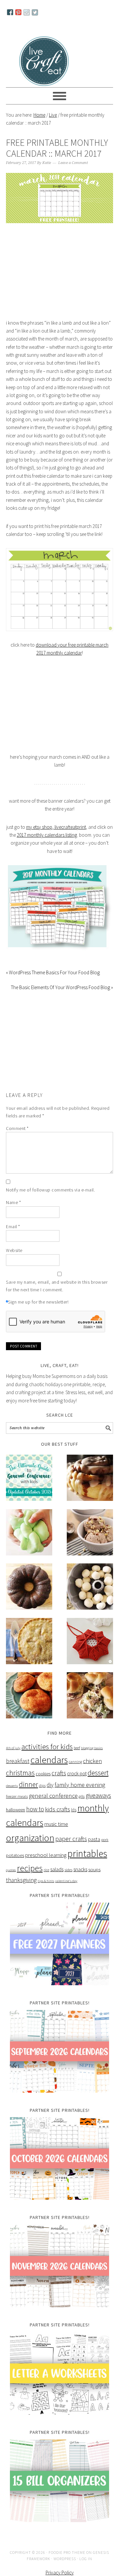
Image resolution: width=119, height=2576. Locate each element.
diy (50, 1795)
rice (46, 1880)
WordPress (65, 2568)
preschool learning (46, 1865)
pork (105, 1849)
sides (68, 1880)
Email (13, 1236)
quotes (11, 1880)
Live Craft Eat (45, 60)
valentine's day (66, 1891)
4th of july (13, 1758)
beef (77, 1757)
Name (13, 1212)
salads (57, 1879)
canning (75, 1771)
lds (74, 1819)
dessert (98, 1783)
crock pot (77, 1783)
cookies (43, 1784)
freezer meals (17, 1806)
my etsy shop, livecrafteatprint (56, 837)
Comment (17, 1138)
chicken (92, 1771)
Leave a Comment (73, 172)
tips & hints (46, 1891)
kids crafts (58, 1819)
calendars (49, 1770)
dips (42, 1795)
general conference (53, 1805)
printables (87, 1863)
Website (14, 1260)
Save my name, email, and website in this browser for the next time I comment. (57, 1295)
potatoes (15, 1865)
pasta (94, 1849)
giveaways (98, 1805)
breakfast (18, 1771)
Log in (86, 2568)
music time (56, 1834)
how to (35, 1819)
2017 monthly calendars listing (47, 845)
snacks (80, 1879)
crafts (59, 1783)
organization (30, 1847)
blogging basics (92, 1758)
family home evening (80, 1795)
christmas (20, 1783)
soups (94, 1879)
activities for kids (47, 1756)
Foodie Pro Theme (67, 2562)
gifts (82, 1806)
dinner (28, 1794)
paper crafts (71, 1848)
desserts (12, 1796)
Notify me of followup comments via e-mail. (50, 1199)
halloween (16, 1819)
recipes (30, 1878)
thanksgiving (21, 1890)
